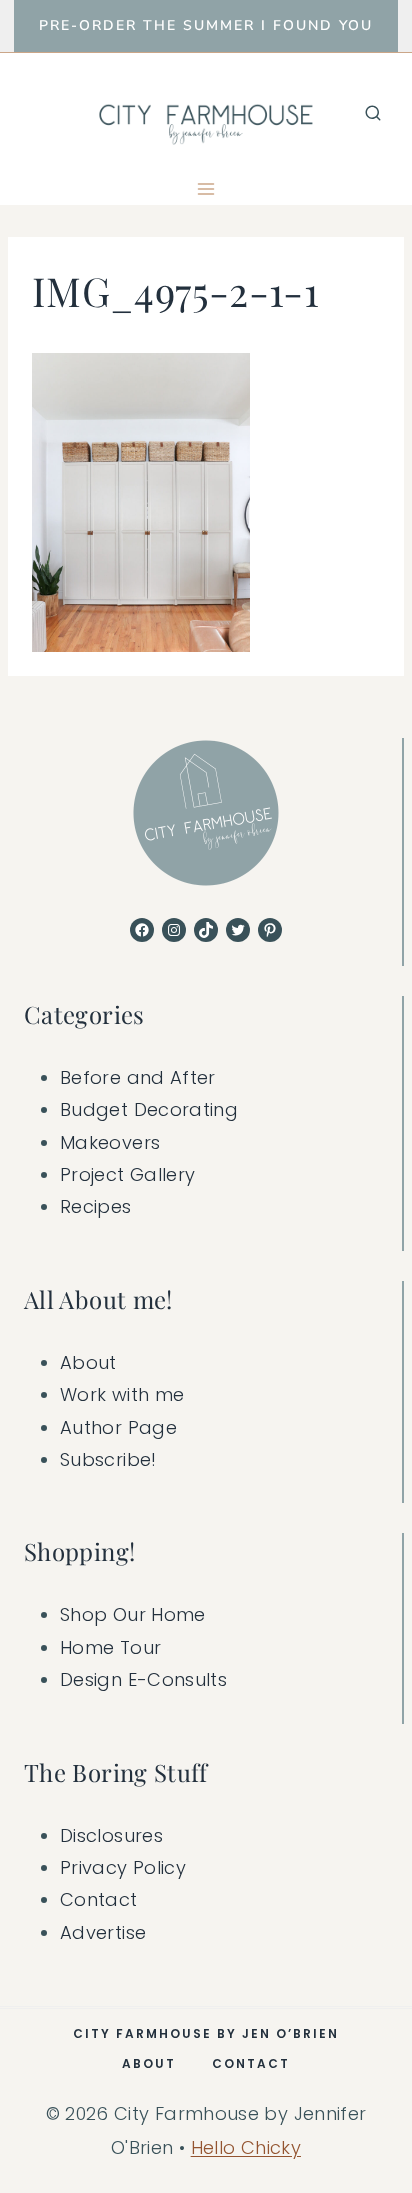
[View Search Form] (373, 113)
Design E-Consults (143, 1679)
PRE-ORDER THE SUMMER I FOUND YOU (206, 25)
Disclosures (111, 1835)
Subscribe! (108, 1459)
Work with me (122, 1394)
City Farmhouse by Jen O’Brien (206, 2033)
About (88, 1362)
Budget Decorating (149, 1109)
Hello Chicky (246, 2147)
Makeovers (110, 1142)
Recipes (96, 1206)
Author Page (118, 1427)
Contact (99, 1899)
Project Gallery (127, 1174)
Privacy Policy (123, 1867)
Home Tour (110, 1647)
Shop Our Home (133, 1614)
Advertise (103, 1932)
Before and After (138, 1077)
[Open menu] (206, 188)
